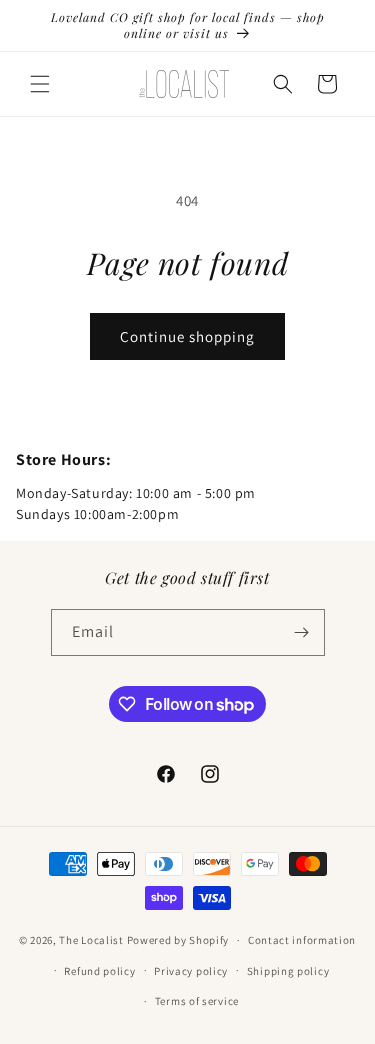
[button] (40, 84)
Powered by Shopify (178, 940)
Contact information (302, 940)
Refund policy (99, 971)
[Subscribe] (302, 632)
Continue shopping (187, 336)
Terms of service (197, 1001)
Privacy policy (191, 971)
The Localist (91, 940)
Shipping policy (288, 971)
